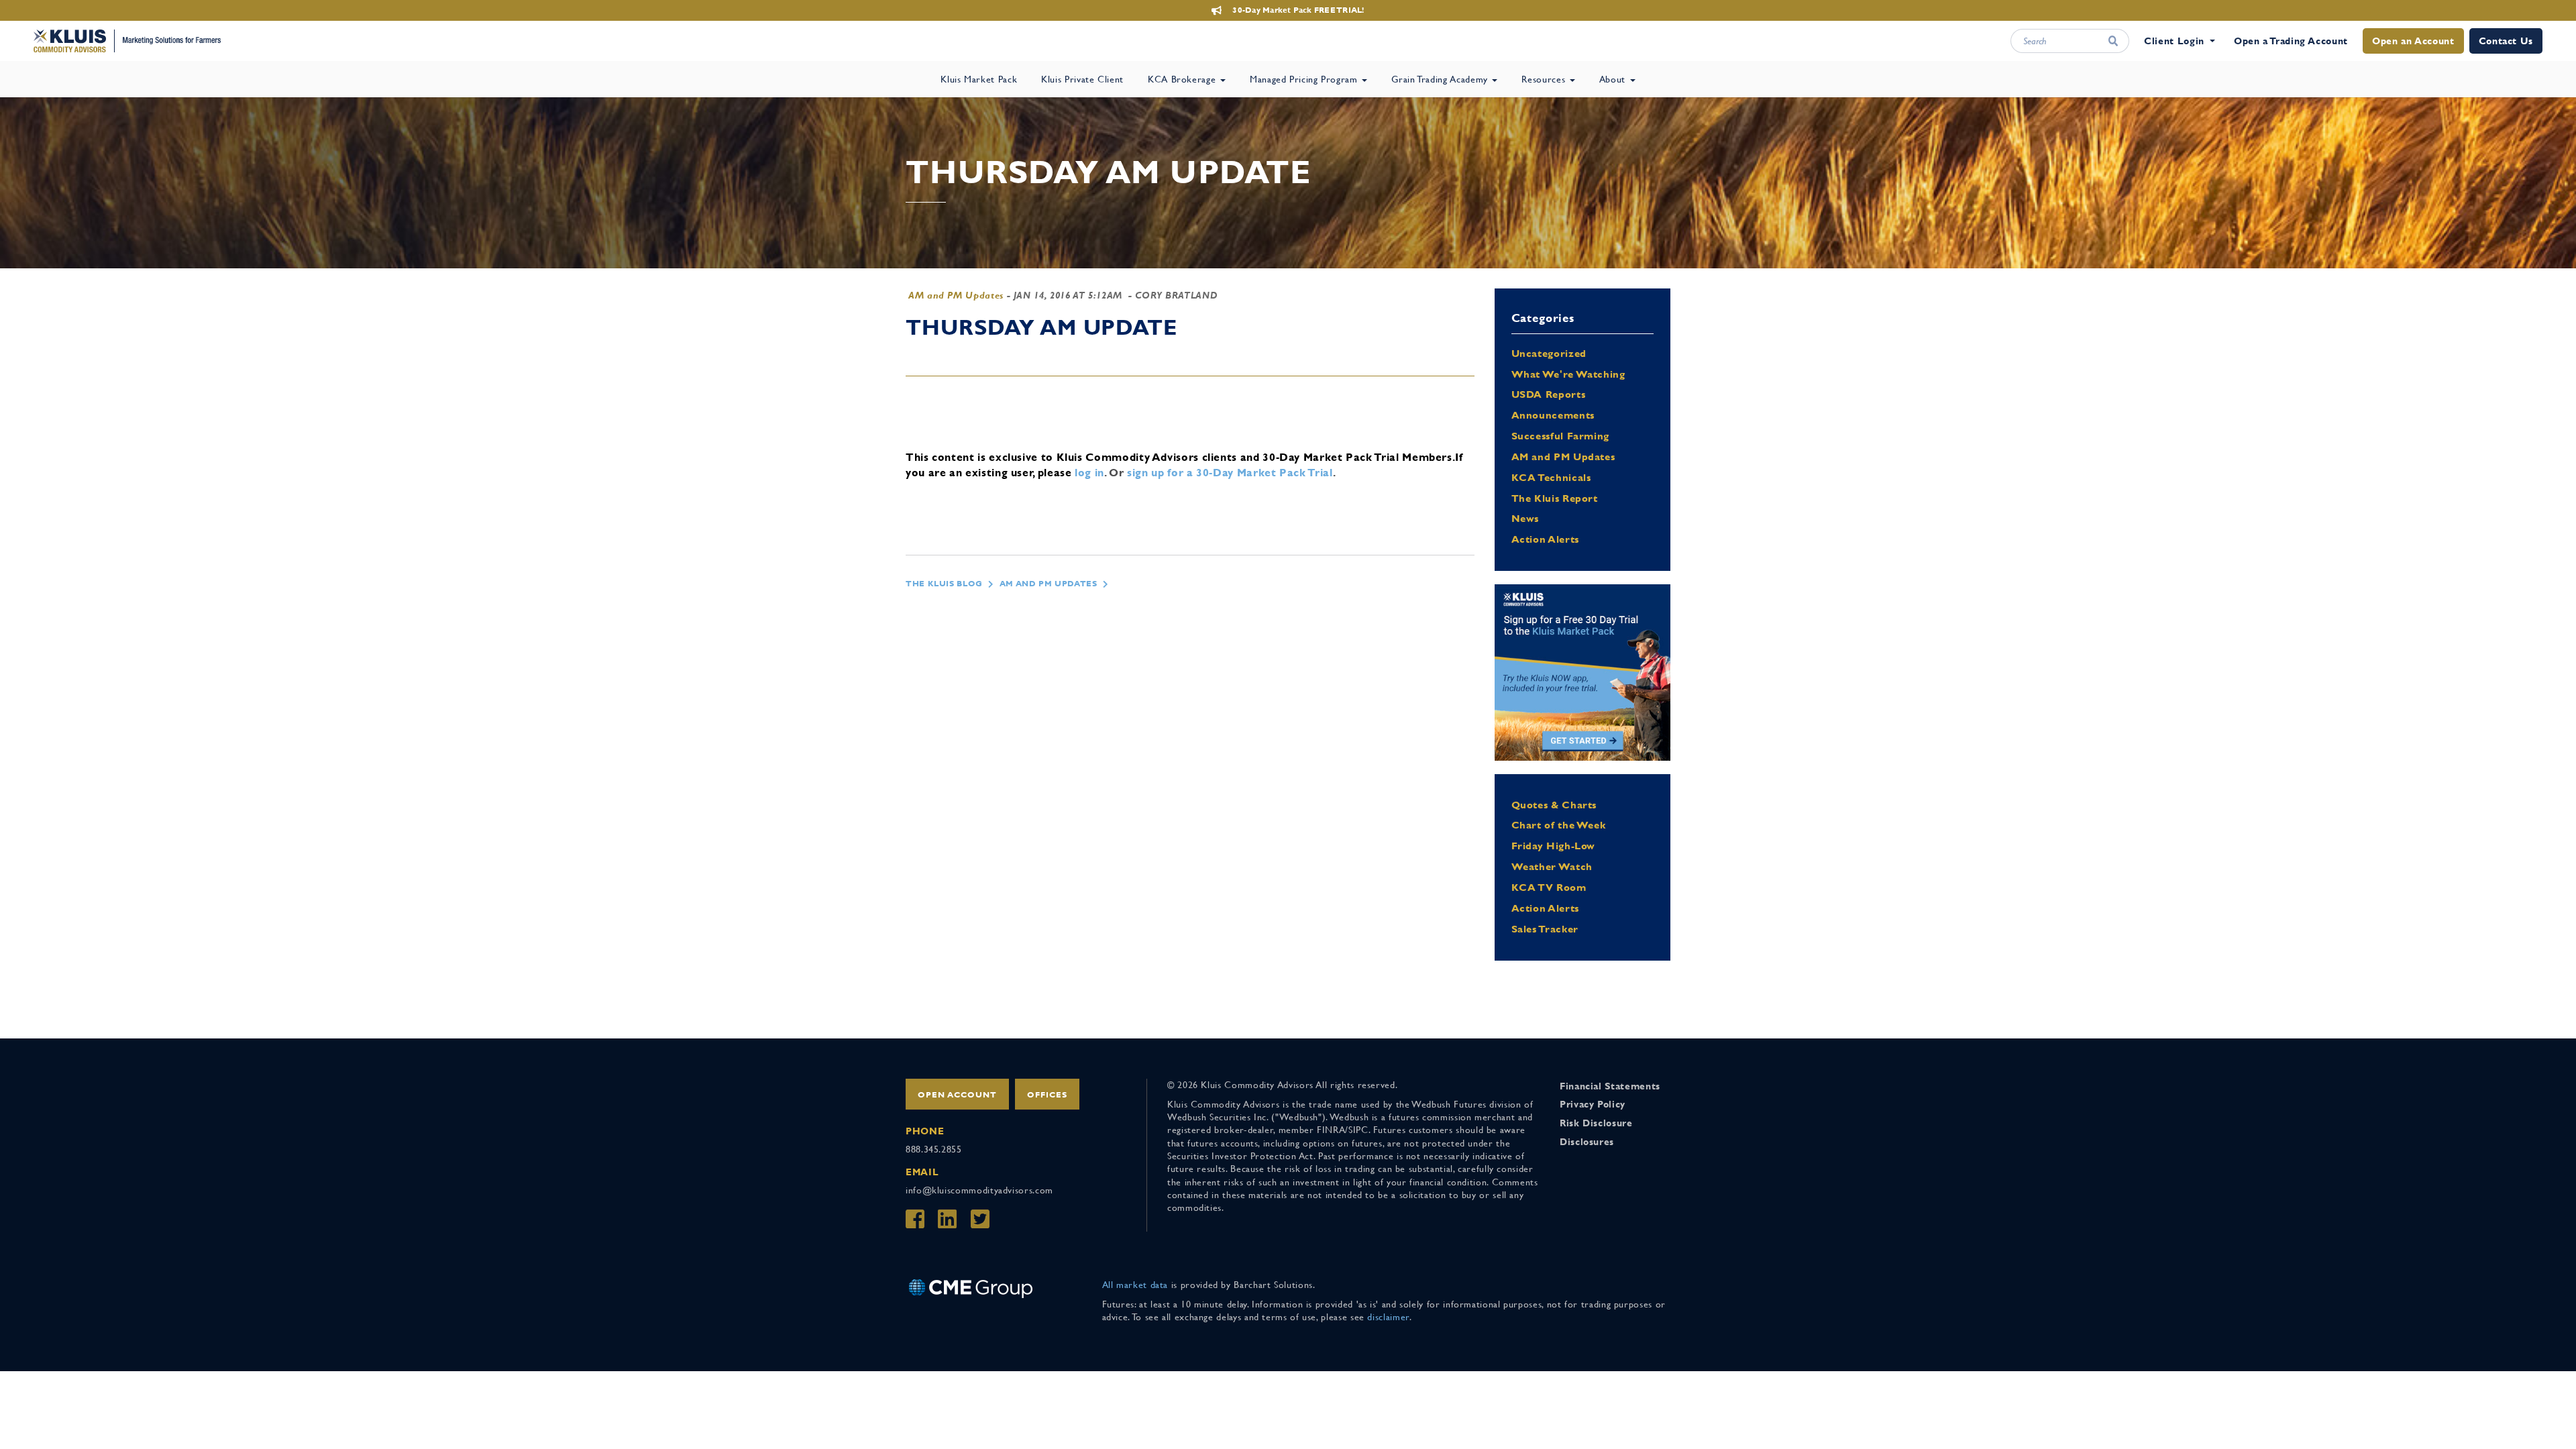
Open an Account (2413, 41)
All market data (1135, 1285)
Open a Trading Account (2291, 41)
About (1614, 79)
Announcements (1553, 415)
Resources (1545, 79)
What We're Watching (1568, 374)
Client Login (2174, 41)
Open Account (957, 1095)
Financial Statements (1610, 1086)
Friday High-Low (1554, 846)
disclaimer (1388, 1317)
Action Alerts (1545, 539)
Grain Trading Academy (1441, 79)
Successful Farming (1561, 436)
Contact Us (2506, 41)
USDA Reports (1549, 394)
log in (1089, 473)
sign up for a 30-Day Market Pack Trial (1230, 473)
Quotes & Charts (1554, 805)
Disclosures (1587, 1142)
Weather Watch (1552, 866)
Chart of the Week (1559, 825)
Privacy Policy (1593, 1104)
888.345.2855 (934, 1149)
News (1525, 518)
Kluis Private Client (1082, 79)
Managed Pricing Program (1305, 79)
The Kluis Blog (944, 584)
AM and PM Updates (956, 295)
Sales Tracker (1545, 929)
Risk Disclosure (1596, 1123)
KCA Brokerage (1183, 79)
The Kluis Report (1555, 498)
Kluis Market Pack (979, 79)
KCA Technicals (1551, 477)
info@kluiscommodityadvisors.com (979, 1190)
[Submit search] (2113, 41)
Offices (1047, 1095)
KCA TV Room (1549, 887)
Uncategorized (1549, 353)
